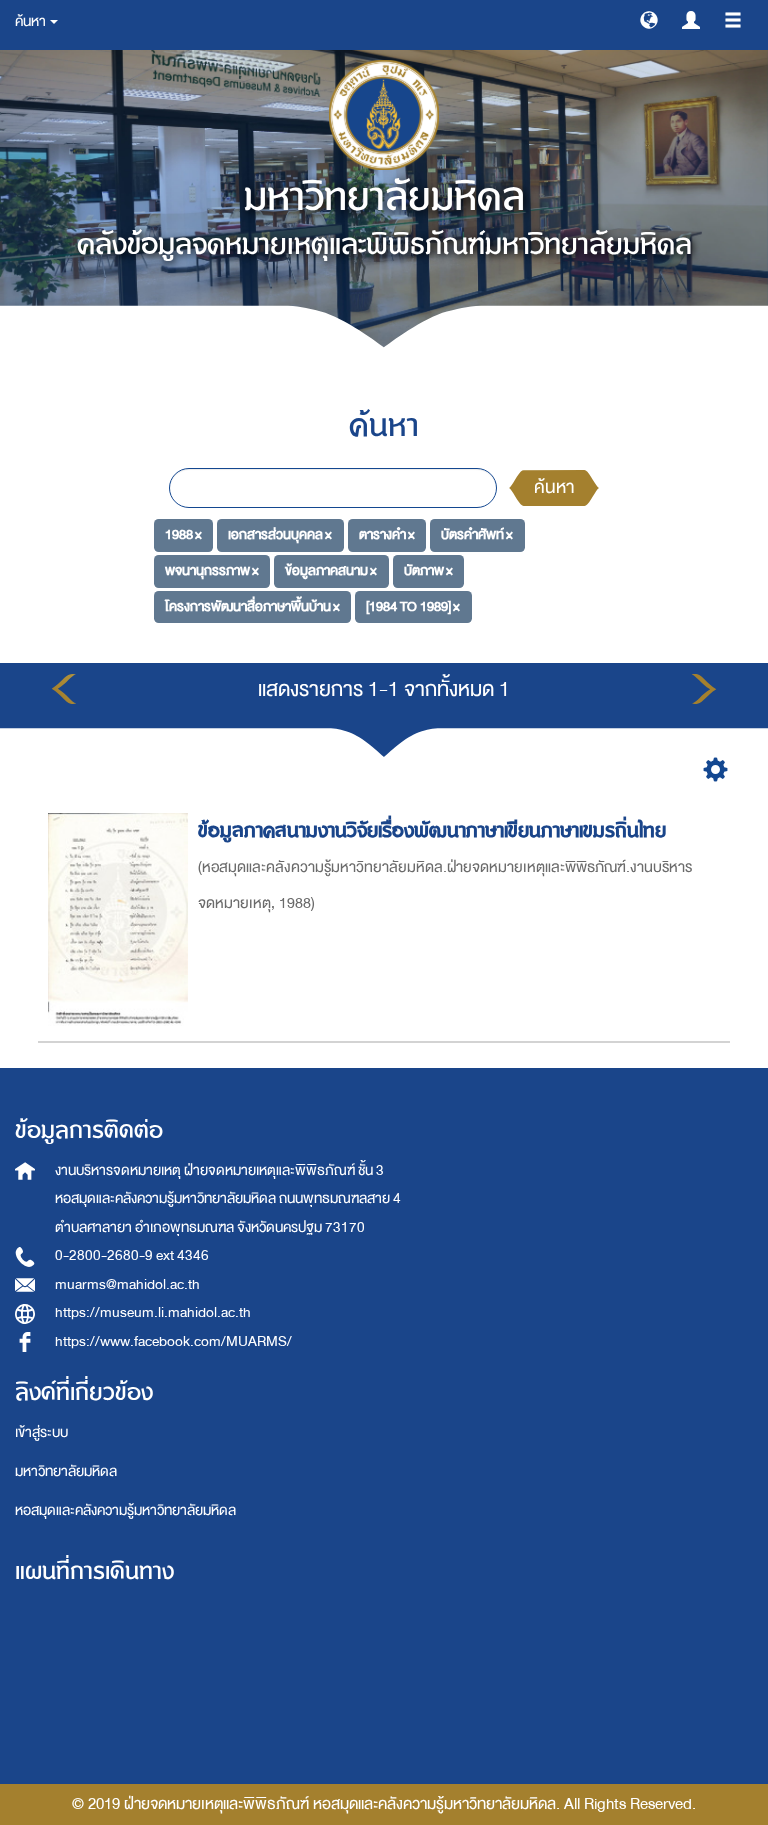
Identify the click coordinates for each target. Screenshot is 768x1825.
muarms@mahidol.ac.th (127, 1284)
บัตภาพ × (428, 570)
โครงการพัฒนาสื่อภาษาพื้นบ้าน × (252, 606)
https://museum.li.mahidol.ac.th (153, 1312)
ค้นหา (554, 487)
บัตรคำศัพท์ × (477, 534)
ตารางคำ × (387, 534)
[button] (649, 19)
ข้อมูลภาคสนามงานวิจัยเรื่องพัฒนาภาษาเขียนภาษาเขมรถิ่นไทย (432, 830)
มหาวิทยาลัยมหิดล (66, 1471)
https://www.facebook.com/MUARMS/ (173, 1341)
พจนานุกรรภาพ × (212, 570)
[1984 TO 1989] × (413, 606)
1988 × (183, 534)
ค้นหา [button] (31, 21)
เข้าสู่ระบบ (41, 1432)
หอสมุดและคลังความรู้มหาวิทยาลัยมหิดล (125, 1510)
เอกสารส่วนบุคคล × (280, 534)
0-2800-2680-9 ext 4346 (132, 1255)
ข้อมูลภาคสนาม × (331, 570)
